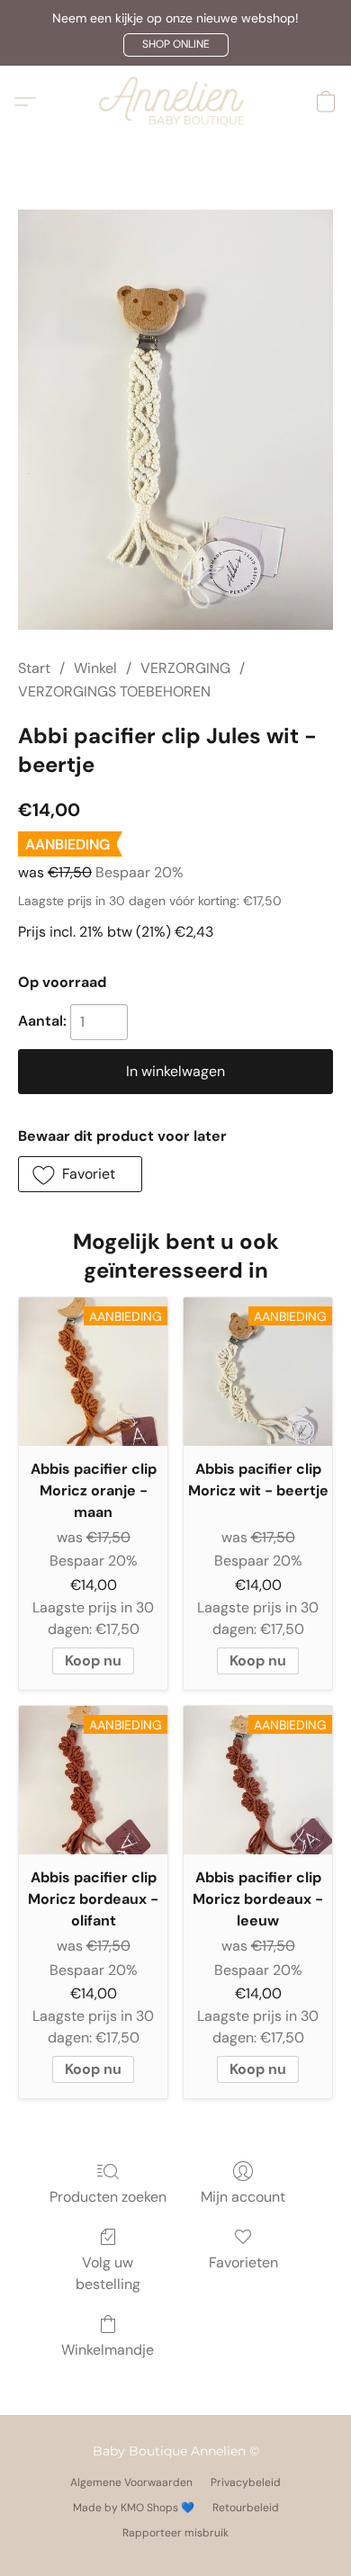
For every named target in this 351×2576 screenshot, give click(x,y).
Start (34, 668)
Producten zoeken (108, 2197)
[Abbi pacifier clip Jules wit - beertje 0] (175, 420)
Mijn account (243, 2197)
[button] (176, 45)
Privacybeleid (246, 2482)
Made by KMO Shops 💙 (134, 2508)
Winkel (95, 668)
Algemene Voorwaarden (131, 2482)
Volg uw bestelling (108, 2273)
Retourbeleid (246, 2508)
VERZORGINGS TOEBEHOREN (114, 691)
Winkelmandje (108, 2350)
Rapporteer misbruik (175, 2533)
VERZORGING (185, 668)
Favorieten (243, 2262)
